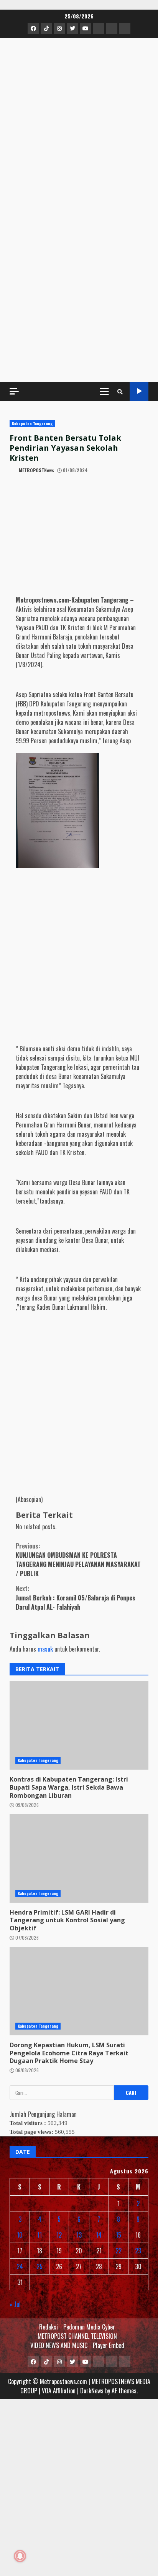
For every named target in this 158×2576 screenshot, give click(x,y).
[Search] (120, 391)
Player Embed (109, 2345)
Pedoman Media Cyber (89, 2327)
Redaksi (49, 2327)
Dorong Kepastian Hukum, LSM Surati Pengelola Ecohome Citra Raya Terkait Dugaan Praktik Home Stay (69, 2053)
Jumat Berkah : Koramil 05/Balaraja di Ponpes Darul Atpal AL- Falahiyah (76, 1598)
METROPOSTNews (36, 470)
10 (20, 2235)
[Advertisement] (79, 289)
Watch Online (139, 391)
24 (20, 2266)
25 (39, 2266)
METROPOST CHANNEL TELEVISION (77, 2336)
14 (99, 2235)
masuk (45, 1649)
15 (118, 2235)
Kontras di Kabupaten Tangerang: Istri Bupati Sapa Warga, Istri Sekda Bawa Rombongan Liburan (69, 1787)
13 (79, 2235)
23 (138, 2251)
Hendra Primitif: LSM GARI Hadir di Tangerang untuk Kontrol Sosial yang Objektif (67, 1920)
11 (39, 2235)
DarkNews (92, 2391)
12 (59, 2235)
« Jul (15, 2304)
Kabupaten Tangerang (32, 424)
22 (118, 2251)
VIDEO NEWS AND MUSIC (59, 2345)
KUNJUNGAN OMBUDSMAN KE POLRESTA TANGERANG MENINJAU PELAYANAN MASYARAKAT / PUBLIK (78, 1560)
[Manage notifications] (20, 2556)
